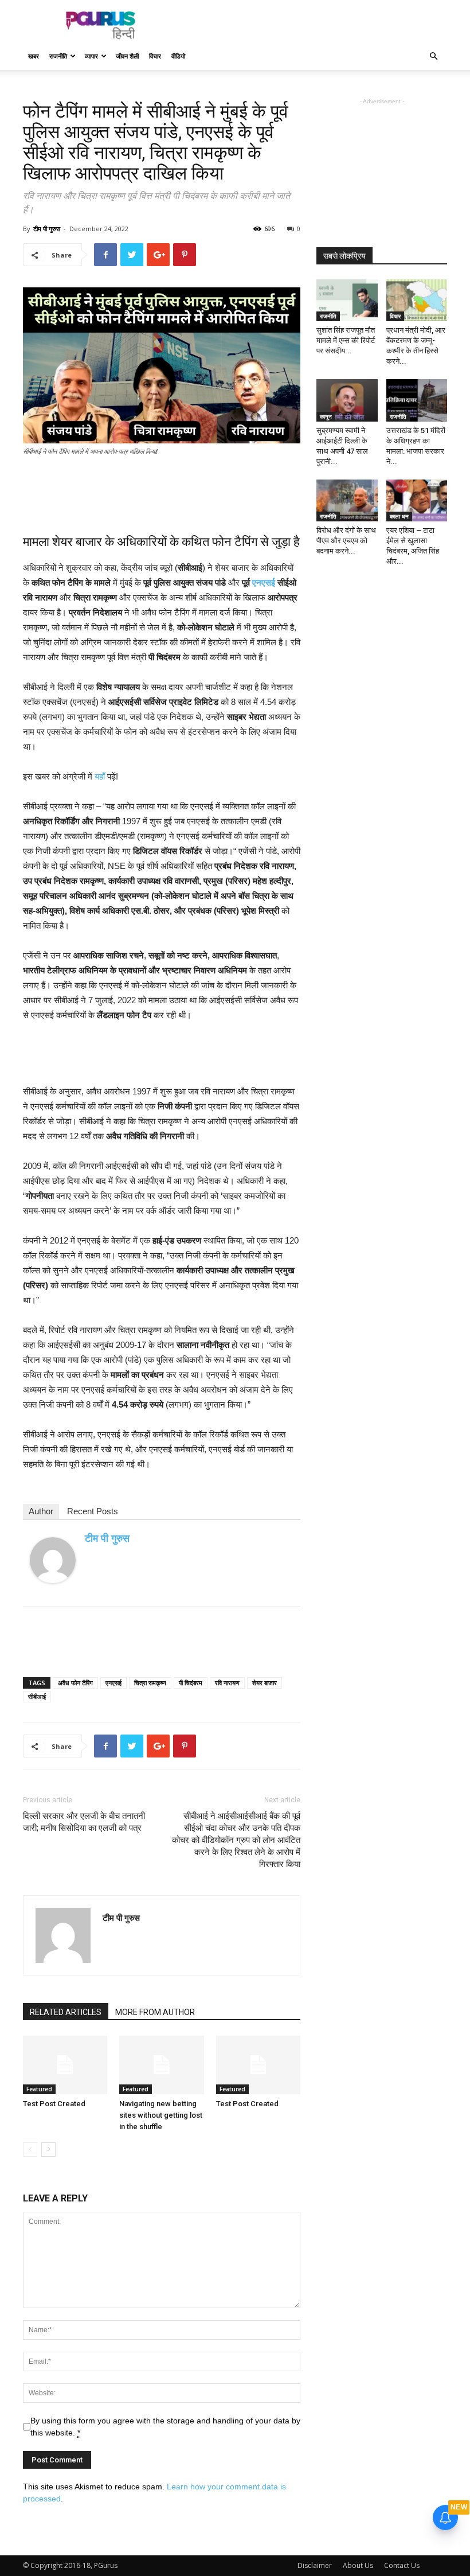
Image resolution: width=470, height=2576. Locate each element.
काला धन (399, 516)
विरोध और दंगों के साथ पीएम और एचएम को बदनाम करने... (346, 541)
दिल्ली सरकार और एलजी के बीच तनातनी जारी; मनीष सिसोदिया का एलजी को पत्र (84, 1822)
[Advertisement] (312, 25)
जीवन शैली (127, 56)
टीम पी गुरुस (47, 229)
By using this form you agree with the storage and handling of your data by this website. (165, 2427)
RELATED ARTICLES (66, 2012)
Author (41, 1511)
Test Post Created (54, 2104)
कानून (326, 416)
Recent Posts (93, 1511)
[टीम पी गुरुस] (53, 1560)
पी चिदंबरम (191, 1683)
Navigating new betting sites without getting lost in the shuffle (161, 2115)
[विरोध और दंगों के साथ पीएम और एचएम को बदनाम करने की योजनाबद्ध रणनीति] (347, 500)
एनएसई (264, 582)
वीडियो (178, 56)
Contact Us (402, 2565)
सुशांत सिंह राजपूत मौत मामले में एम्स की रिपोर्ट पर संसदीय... (346, 340)
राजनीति (58, 56)
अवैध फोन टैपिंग (75, 1683)
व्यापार (91, 56)
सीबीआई (37, 1696)
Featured (39, 2089)
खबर (34, 56)
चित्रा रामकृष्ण (150, 1683)
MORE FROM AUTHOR (155, 2012)
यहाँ (100, 776)
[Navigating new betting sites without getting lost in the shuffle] (161, 2065)
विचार (155, 56)
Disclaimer (315, 2565)
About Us (358, 2565)
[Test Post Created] (65, 2065)
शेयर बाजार (265, 1683)
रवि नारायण (227, 1683)
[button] (433, 56)
